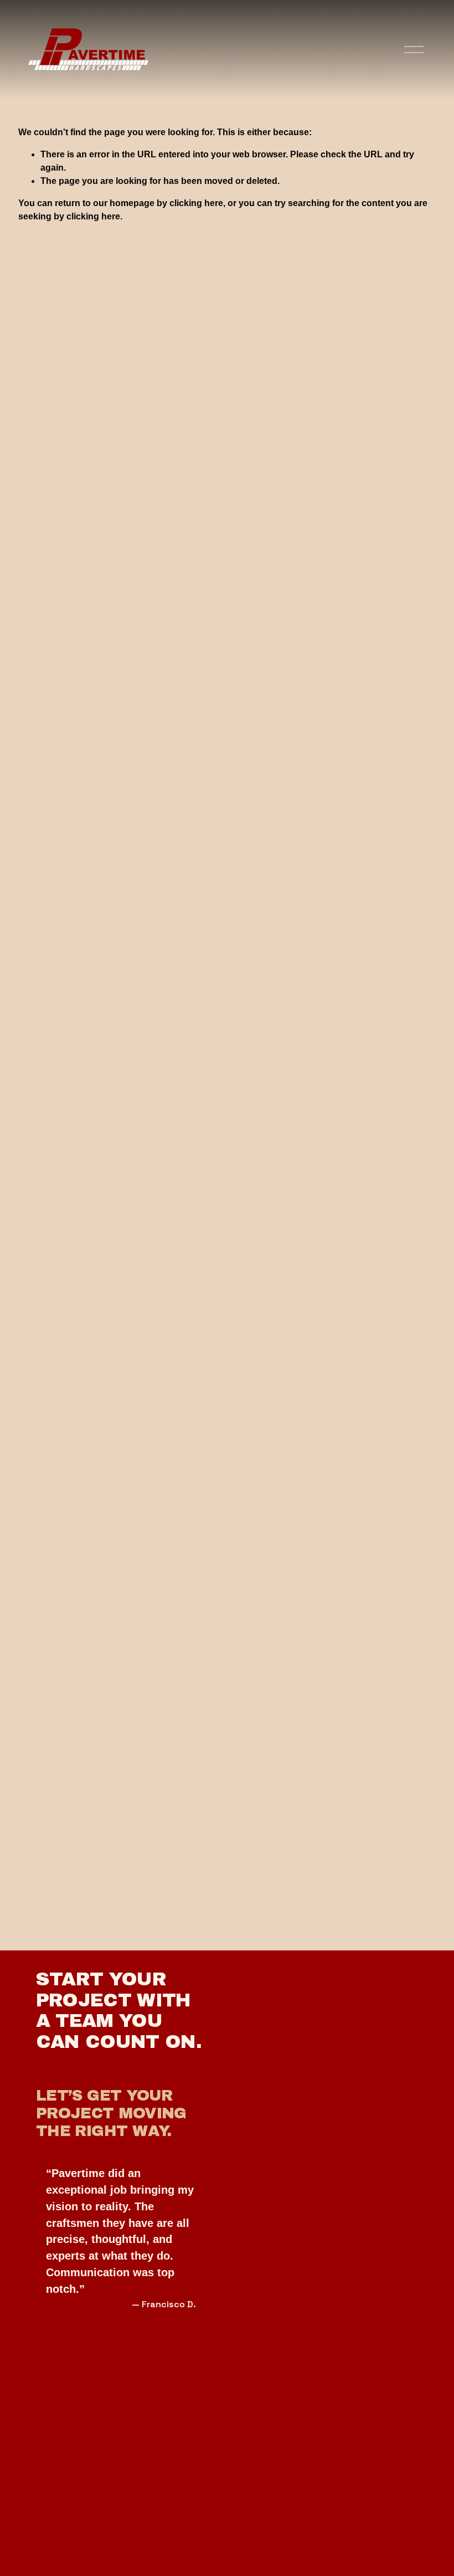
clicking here (196, 203)
